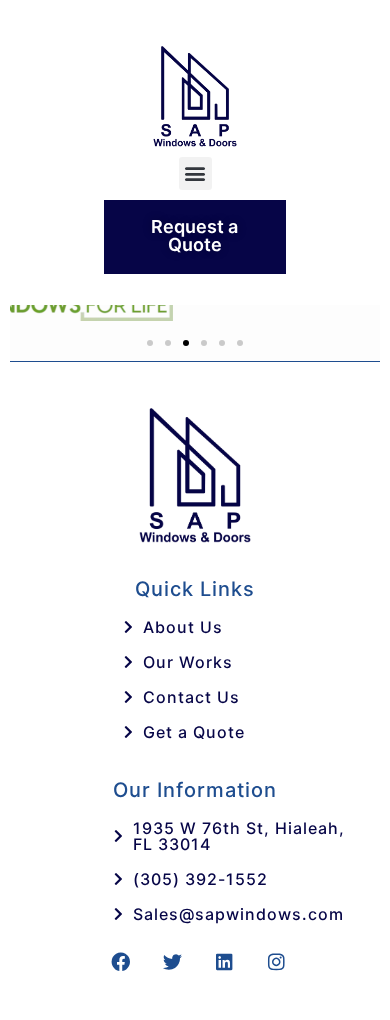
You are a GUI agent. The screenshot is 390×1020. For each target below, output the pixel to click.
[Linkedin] (225, 961)
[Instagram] (277, 961)
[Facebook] (121, 961)
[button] (195, 173)
